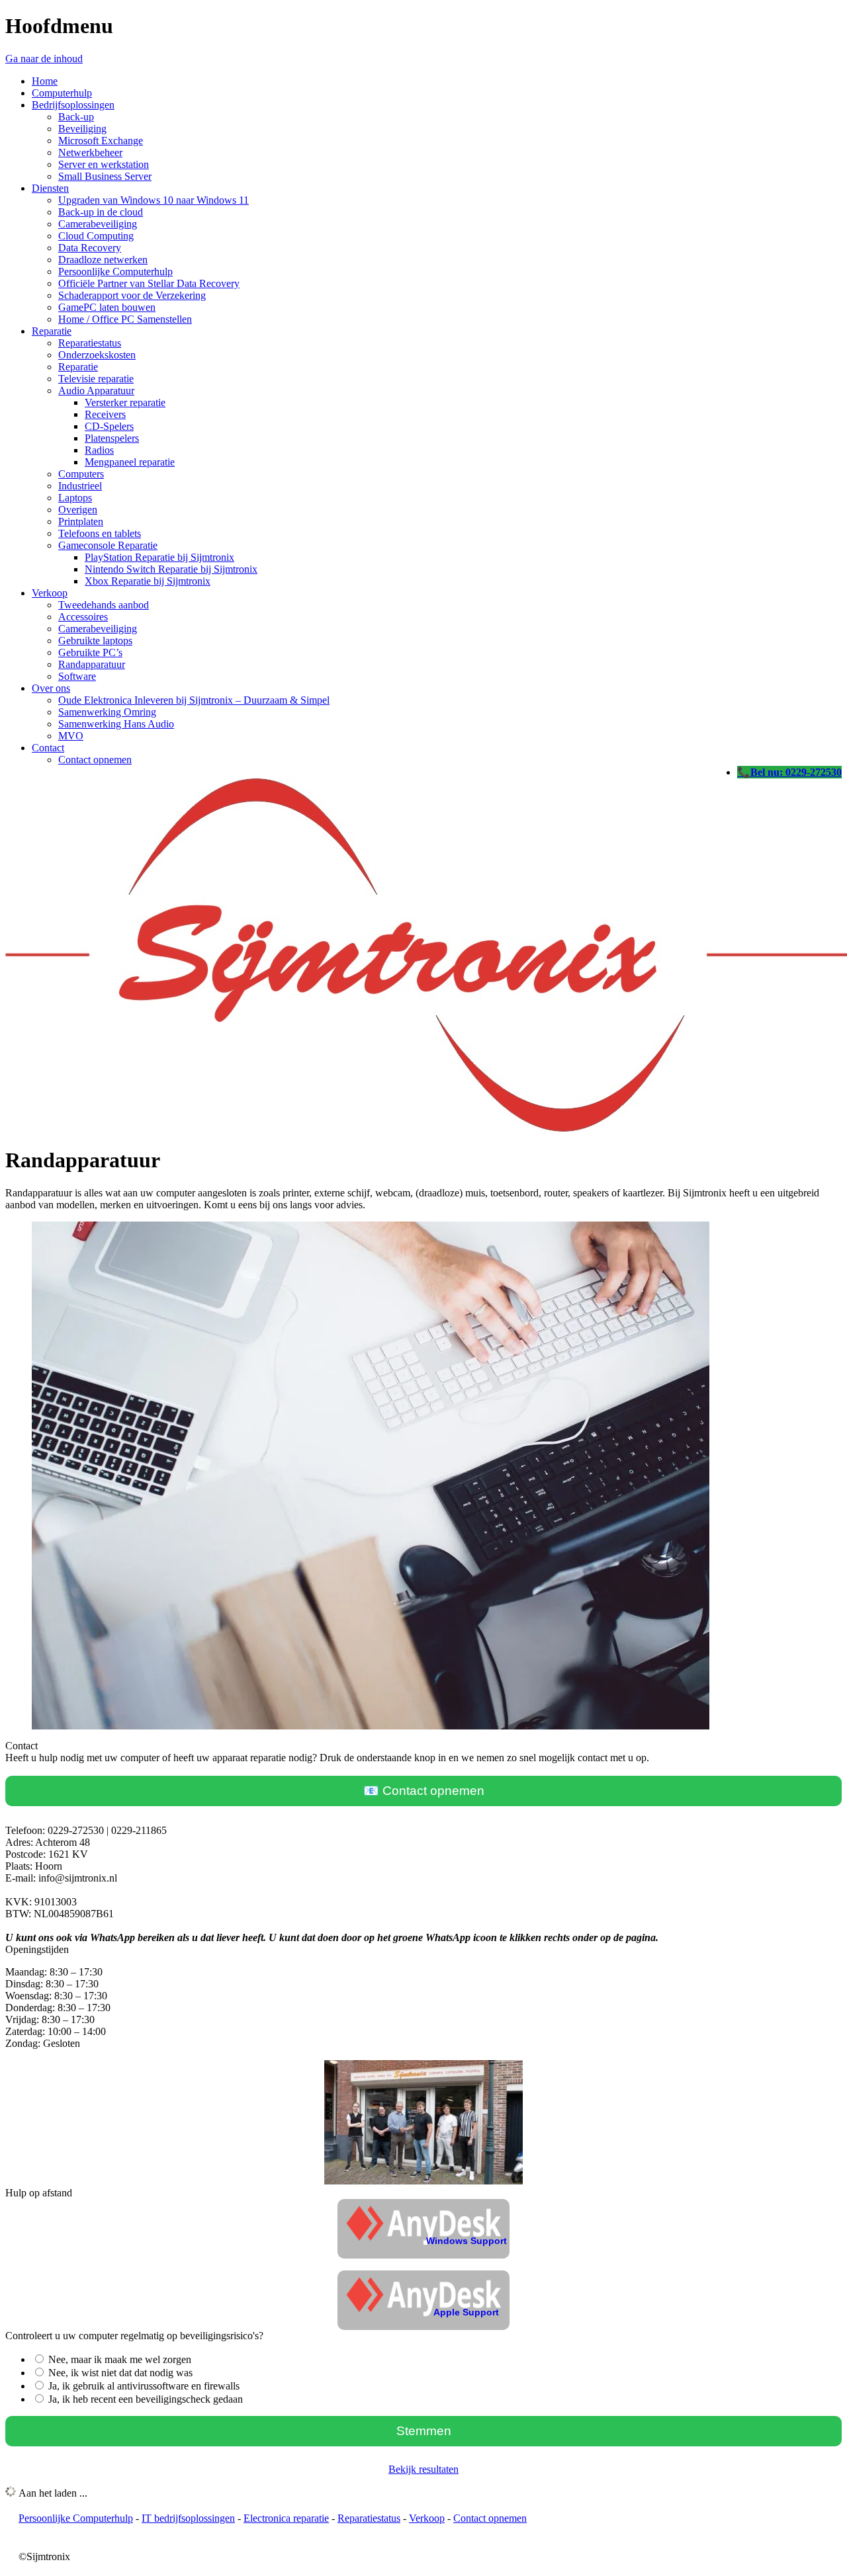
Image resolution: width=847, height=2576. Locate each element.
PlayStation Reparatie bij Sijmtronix (159, 557)
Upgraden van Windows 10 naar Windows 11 (154, 200)
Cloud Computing (96, 236)
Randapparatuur (92, 664)
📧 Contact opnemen (424, 1791)
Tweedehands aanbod (104, 605)
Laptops (75, 498)
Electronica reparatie (286, 2518)
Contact (48, 748)
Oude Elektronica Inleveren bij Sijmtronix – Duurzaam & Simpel (194, 700)
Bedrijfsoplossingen (73, 105)
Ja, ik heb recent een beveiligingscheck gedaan (146, 2399)
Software (77, 676)
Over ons (51, 688)
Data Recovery (90, 248)
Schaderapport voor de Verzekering (132, 295)
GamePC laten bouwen (107, 307)
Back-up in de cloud (101, 212)
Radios (99, 450)
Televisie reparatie (96, 379)
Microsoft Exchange (101, 141)
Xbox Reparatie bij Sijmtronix (148, 581)
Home (45, 81)
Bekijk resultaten (423, 2469)
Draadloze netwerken (103, 260)
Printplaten (81, 521)
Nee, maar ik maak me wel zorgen (120, 2359)
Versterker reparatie (125, 402)
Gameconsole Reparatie (108, 545)
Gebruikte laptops (95, 641)
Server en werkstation (104, 164)
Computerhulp (62, 93)
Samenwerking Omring (107, 712)
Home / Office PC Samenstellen (125, 319)
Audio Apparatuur (96, 391)
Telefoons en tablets (100, 533)
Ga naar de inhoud (44, 59)
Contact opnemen (95, 760)
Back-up (76, 117)
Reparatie (52, 331)
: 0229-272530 (811, 772)
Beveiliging (82, 129)
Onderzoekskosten (97, 355)
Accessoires (83, 617)
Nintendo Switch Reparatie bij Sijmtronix (171, 569)
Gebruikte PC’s (90, 652)
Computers (81, 474)
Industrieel (80, 486)
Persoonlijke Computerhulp (115, 271)
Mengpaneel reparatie (130, 462)
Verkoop (50, 593)
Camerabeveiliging (98, 224)
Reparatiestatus (90, 343)
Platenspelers (112, 438)
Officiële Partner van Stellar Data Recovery (149, 283)
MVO (71, 736)
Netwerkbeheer (90, 152)
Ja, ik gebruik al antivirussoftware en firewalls (144, 2386)
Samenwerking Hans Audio (116, 724)
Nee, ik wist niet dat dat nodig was (120, 2373)
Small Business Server (105, 176)
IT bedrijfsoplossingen (188, 2518)
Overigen (78, 510)
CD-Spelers (109, 426)
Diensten (50, 188)
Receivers (105, 414)
